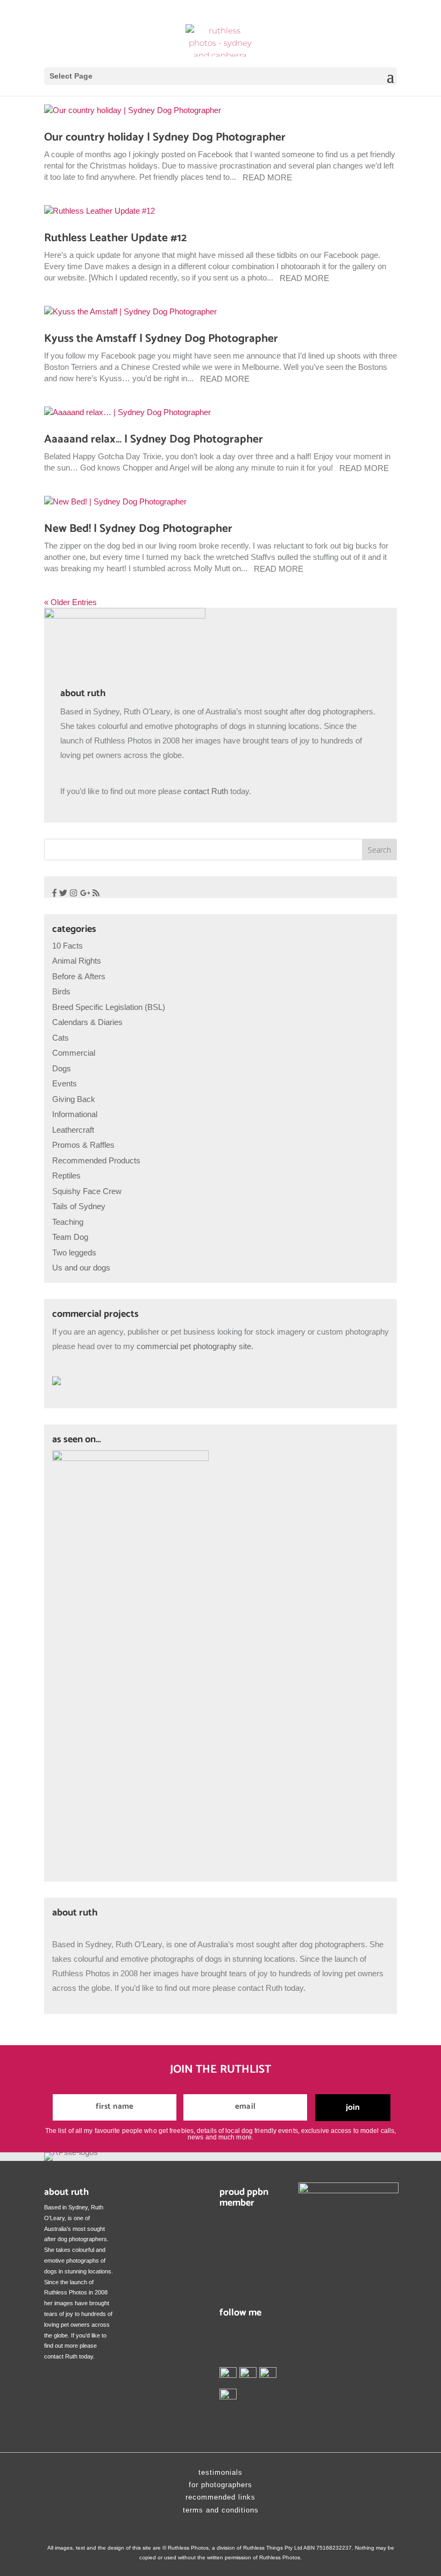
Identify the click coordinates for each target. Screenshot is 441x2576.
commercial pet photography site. (194, 1346)
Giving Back (74, 1099)
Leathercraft (73, 1130)
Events (65, 1083)
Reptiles (66, 1175)
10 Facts (67, 946)
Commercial (74, 1053)
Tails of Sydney (79, 1206)
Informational (75, 1114)
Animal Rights (77, 961)
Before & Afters (79, 976)
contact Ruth (206, 791)
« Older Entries (70, 602)
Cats (61, 1038)
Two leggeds (74, 1252)
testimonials (220, 2472)
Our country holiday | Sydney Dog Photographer (165, 137)
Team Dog (70, 1237)
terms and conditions (221, 2510)
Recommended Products (96, 1160)
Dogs (62, 1068)
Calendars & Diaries (87, 1022)
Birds (61, 991)
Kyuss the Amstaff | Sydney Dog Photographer (161, 339)
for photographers (220, 2485)
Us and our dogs (81, 1268)
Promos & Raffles (83, 1145)
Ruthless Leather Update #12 (115, 238)
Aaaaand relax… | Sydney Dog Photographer (154, 439)
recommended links (220, 2497)
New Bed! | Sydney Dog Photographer (138, 529)
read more (267, 177)
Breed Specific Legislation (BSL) (109, 1007)
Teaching (68, 1222)
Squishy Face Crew (87, 1191)
